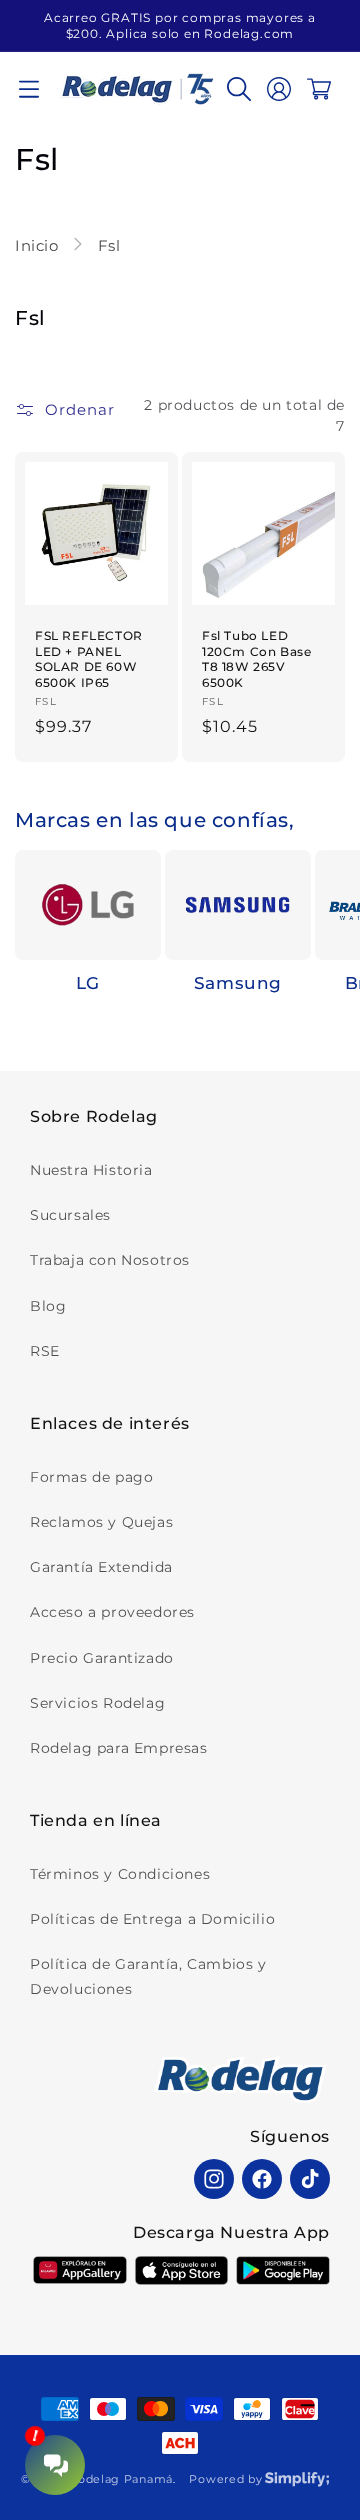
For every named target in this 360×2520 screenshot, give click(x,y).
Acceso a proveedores (112, 1612)
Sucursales (70, 1215)
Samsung (238, 983)
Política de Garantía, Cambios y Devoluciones (148, 1976)
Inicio (39, 245)
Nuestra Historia (91, 1170)
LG (88, 983)
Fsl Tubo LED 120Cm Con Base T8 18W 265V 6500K (256, 659)
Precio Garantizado (102, 1658)
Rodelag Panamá (121, 2479)
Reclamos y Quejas (101, 1522)
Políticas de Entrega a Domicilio (152, 1919)
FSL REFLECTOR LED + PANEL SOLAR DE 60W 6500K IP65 (89, 659)
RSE (45, 1351)
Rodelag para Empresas (119, 1748)
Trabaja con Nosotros (110, 1260)
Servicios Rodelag (97, 1703)
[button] (29, 89)
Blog (48, 1306)
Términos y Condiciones (120, 1874)
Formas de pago (91, 1477)
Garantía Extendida (101, 1567)
